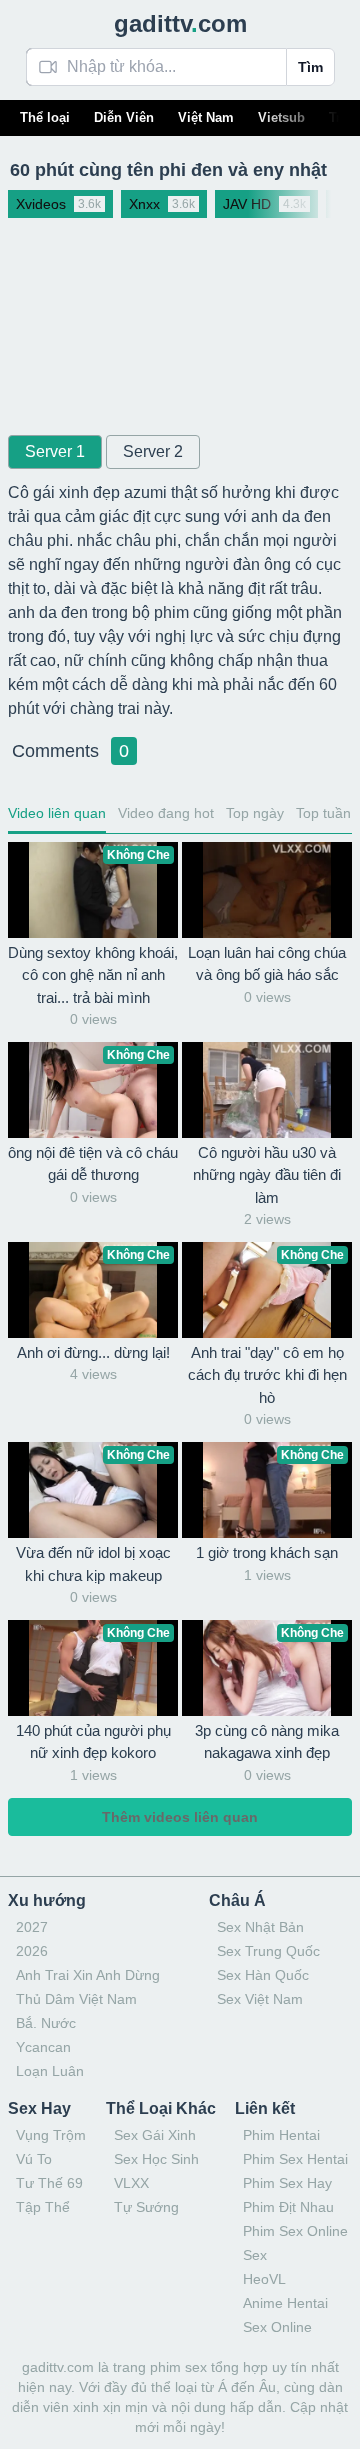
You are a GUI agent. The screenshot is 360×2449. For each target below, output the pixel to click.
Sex (255, 2255)
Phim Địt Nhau (288, 2207)
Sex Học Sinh (156, 2159)
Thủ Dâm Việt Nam (76, 1999)
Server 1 (55, 451)
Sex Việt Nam (260, 1999)
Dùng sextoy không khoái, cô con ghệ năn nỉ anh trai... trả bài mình (93, 975)
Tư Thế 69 (49, 2183)
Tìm (310, 67)
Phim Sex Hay (287, 2183)
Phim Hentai (281, 2135)
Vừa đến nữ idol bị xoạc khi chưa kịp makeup (93, 1564)
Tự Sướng (146, 2207)
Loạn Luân (50, 2071)
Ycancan (43, 2047)
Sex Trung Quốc (268, 1951)
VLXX (131, 2183)
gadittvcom (180, 23)
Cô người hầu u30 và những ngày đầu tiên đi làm (267, 1175)
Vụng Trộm (51, 2135)
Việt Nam (206, 117)
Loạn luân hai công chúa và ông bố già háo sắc (267, 964)
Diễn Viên (124, 117)
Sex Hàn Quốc (263, 1975)
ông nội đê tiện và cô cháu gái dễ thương (93, 1164)
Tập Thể (43, 2207)
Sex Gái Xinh (155, 2135)
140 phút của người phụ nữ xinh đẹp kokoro (93, 1742)
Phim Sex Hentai (295, 2159)
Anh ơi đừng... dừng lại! (93, 1352)
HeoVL (264, 2279)
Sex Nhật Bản (260, 1927)
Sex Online (277, 2327)
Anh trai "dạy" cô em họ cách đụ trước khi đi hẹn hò (267, 1375)
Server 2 (153, 451)
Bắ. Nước (46, 2023)
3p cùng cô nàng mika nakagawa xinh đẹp (267, 1742)
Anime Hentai (285, 2303)
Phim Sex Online (295, 2231)
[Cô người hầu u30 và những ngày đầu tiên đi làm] (267, 1090)
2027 (32, 1927)
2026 (32, 1951)
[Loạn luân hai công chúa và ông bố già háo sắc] (267, 890)
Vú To (34, 2159)
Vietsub (281, 117)
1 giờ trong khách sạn (267, 1552)
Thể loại (45, 117)
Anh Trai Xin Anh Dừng (88, 1975)
